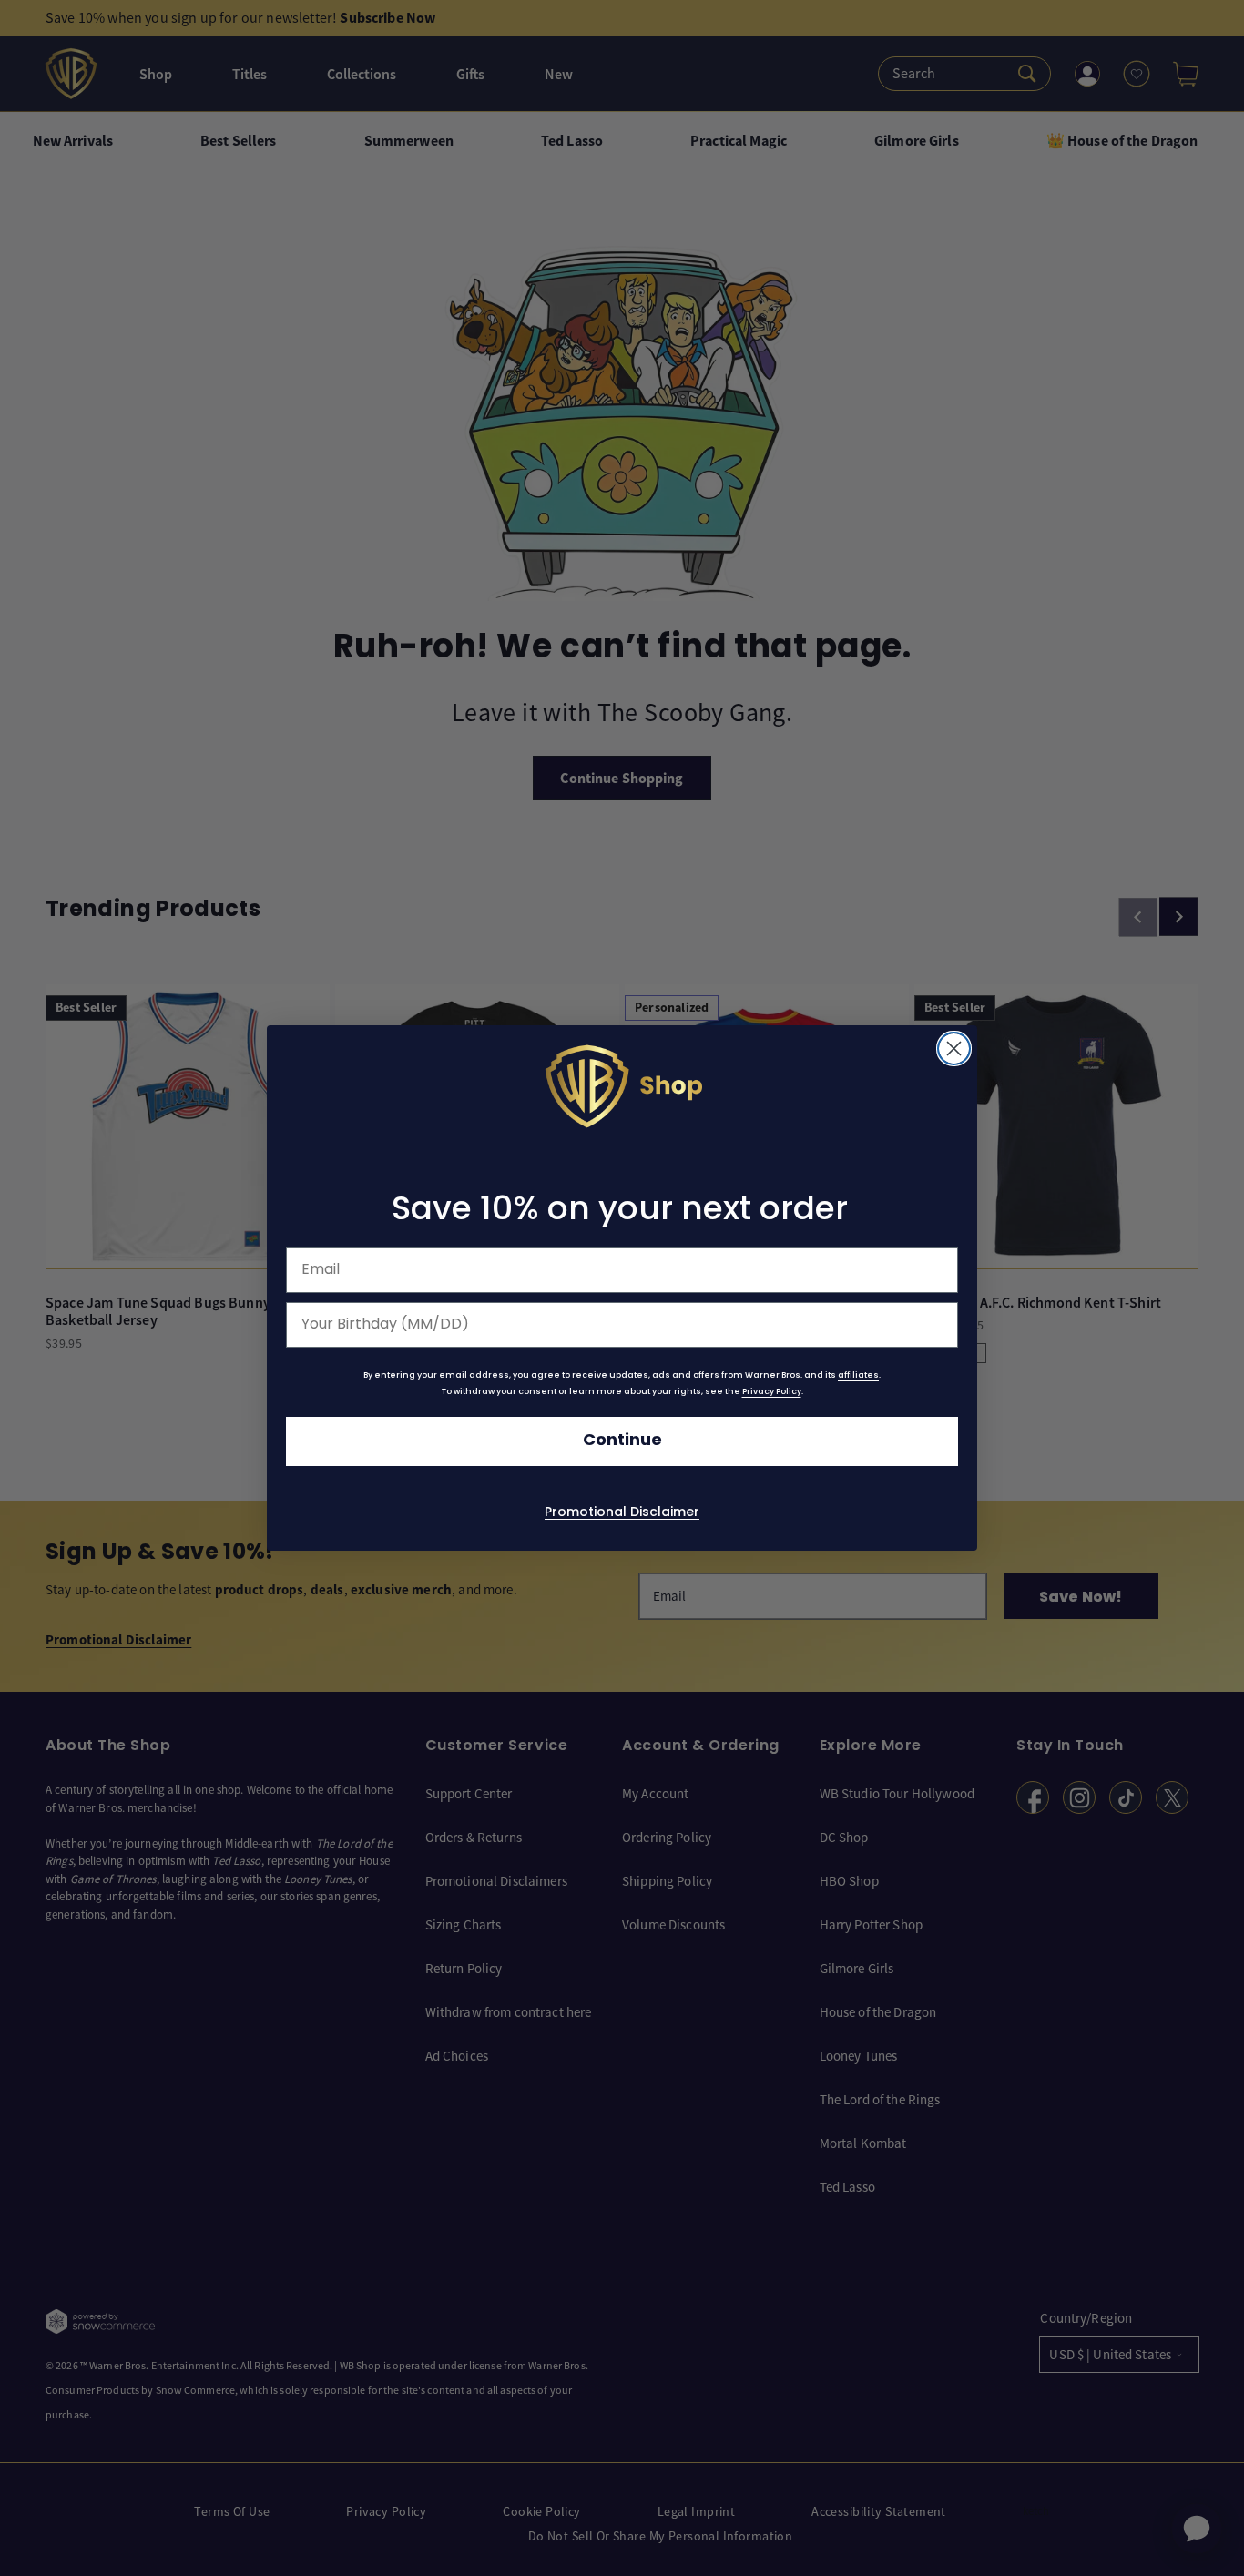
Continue (622, 1441)
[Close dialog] (954, 1049)
